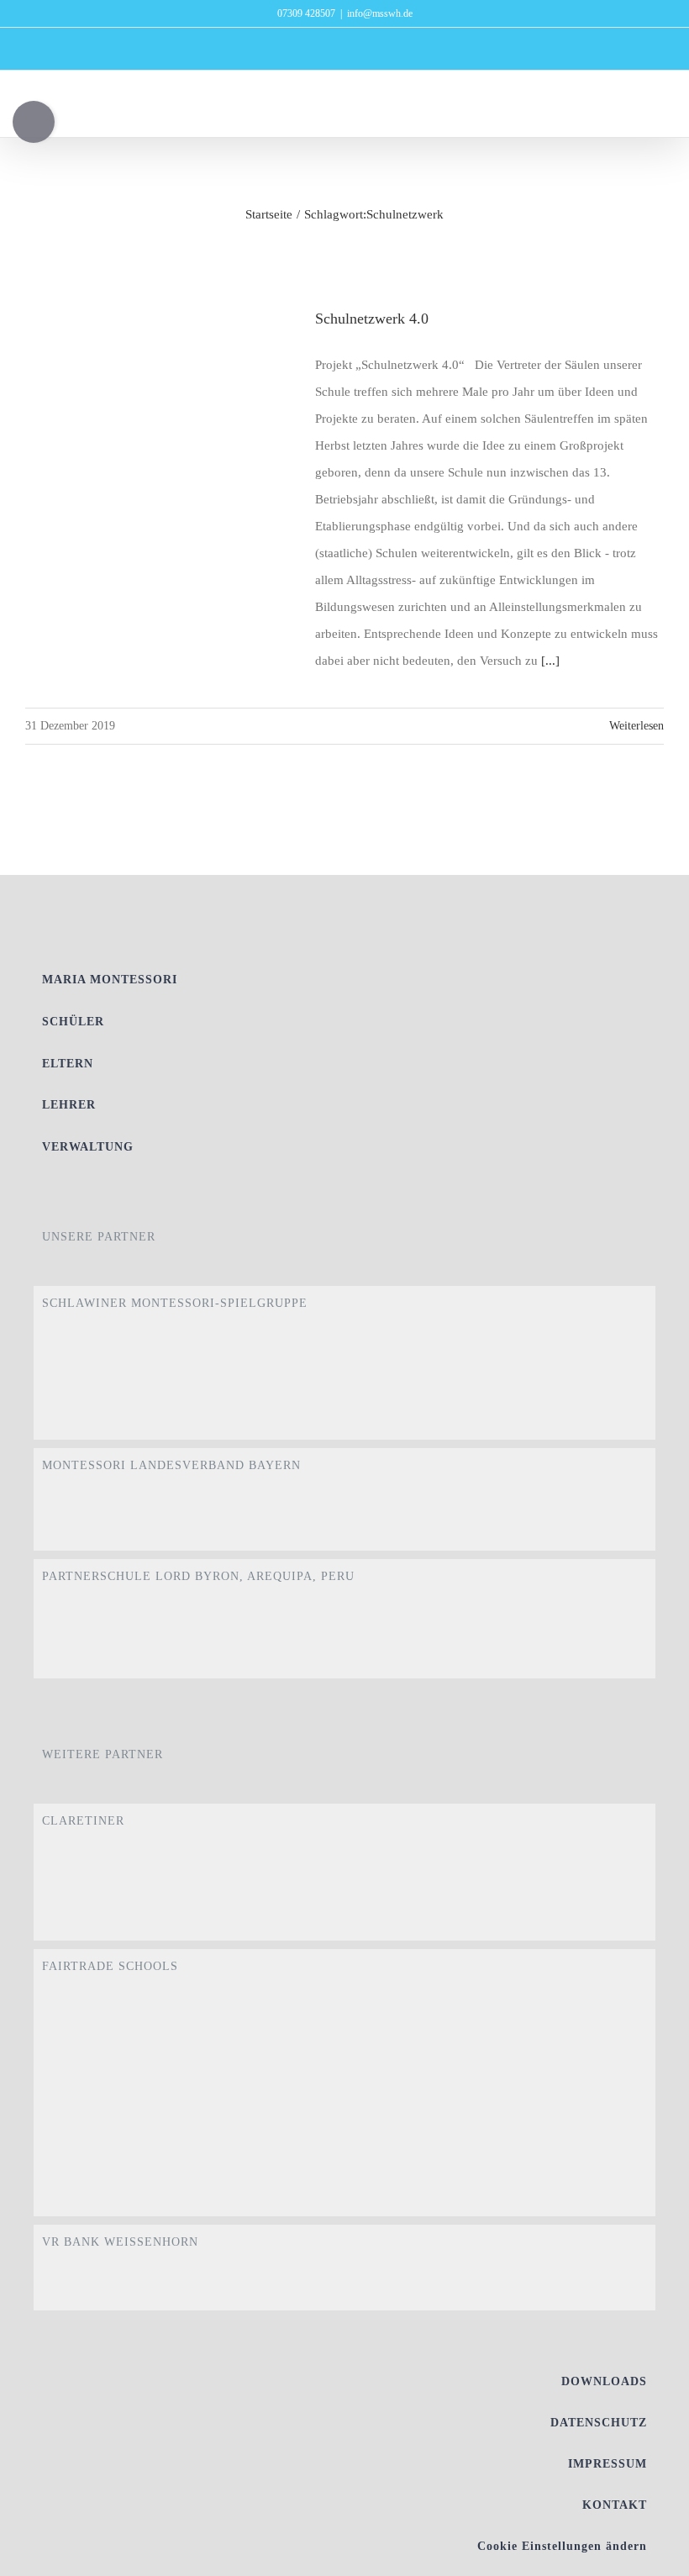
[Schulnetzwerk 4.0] (160, 392)
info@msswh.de (380, 13)
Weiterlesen (636, 726)
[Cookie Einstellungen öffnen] (652, 2555)
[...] (550, 661)
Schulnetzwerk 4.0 (372, 319)
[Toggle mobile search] (627, 111)
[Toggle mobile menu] (657, 111)
